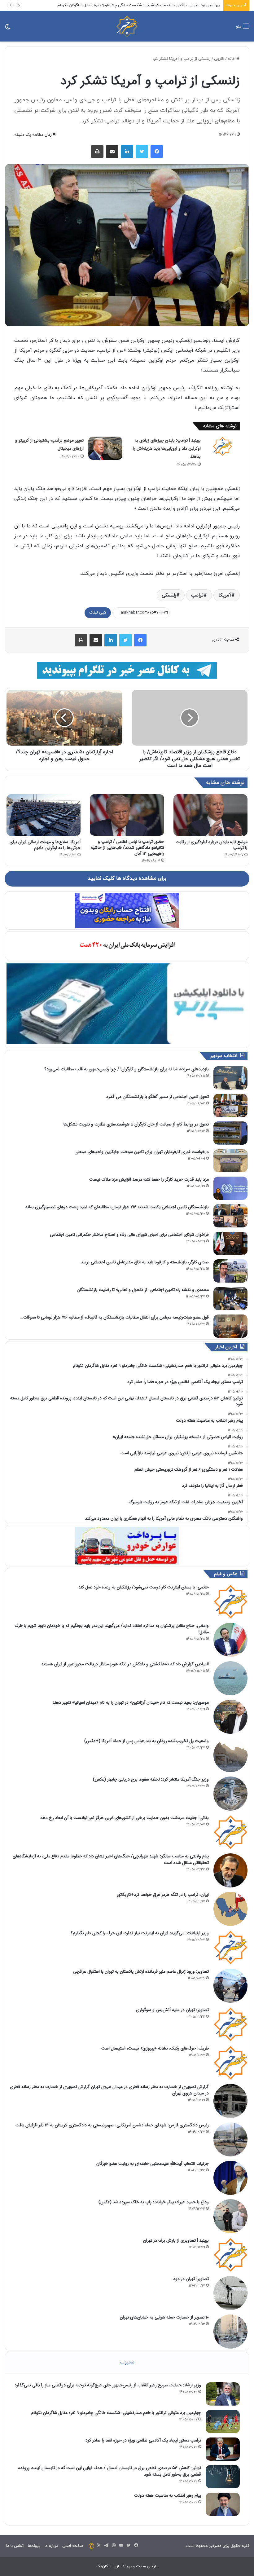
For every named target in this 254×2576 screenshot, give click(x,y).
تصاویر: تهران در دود (191, 2279)
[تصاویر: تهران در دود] (230, 2293)
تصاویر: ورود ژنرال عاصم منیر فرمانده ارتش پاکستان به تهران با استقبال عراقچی (141, 1971)
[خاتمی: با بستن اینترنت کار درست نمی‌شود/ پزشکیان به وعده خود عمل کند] (230, 1601)
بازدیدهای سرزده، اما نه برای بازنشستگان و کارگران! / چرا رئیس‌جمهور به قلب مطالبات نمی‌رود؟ (127, 1069)
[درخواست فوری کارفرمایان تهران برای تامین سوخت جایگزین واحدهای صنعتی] (230, 1161)
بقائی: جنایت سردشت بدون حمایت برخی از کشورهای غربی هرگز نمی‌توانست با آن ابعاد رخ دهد (125, 1818)
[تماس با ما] (91, 2546)
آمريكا (225, 595)
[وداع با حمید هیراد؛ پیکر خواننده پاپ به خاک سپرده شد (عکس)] (230, 2216)
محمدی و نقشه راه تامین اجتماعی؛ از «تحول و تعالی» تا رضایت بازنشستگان (143, 1290)
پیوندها (34, 2546)
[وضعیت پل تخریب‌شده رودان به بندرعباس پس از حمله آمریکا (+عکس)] (230, 1755)
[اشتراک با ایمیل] (112, 152)
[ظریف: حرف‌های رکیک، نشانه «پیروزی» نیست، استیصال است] (230, 2063)
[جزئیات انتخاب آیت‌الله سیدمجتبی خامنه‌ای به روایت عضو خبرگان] (230, 2178)
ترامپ (197, 595)
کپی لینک (98, 613)
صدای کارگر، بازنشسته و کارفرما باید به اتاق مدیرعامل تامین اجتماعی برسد (145, 1262)
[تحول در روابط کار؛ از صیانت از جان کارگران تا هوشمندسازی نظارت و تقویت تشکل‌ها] (230, 1133)
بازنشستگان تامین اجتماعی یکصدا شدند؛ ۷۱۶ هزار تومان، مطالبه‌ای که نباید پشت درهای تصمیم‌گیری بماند (117, 1207)
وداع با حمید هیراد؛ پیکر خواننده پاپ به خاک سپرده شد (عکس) (154, 2202)
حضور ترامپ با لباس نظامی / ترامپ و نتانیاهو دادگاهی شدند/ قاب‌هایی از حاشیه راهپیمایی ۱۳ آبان (127, 848)
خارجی (219, 59)
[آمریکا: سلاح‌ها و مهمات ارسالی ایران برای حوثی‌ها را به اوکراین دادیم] (44, 815)
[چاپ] (97, 152)
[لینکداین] (127, 152)
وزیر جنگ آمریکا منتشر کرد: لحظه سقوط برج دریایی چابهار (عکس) (151, 1779)
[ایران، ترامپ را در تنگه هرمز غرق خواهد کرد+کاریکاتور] (230, 1909)
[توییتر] (142, 152)
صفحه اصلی (73, 2546)
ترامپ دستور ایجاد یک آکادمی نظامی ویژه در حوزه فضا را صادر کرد (165, 5)
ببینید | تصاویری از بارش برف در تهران (176, 2240)
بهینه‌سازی (123, 2566)
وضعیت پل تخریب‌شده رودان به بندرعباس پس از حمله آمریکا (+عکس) (147, 1741)
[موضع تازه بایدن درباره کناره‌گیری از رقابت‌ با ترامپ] (210, 815)
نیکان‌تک (104, 2566)
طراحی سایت (147, 2566)
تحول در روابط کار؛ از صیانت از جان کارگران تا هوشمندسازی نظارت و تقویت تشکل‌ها (136, 1124)
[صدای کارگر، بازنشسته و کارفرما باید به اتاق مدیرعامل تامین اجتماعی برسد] (230, 1271)
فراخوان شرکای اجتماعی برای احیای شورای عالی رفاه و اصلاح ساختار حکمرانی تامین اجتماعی (129, 1235)
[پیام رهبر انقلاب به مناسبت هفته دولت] (223, 2504)
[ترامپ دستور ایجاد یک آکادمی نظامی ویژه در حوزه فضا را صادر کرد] (223, 2449)
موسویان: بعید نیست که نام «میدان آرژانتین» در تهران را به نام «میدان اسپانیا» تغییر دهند (131, 1702)
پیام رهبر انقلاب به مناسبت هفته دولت (168, 2495)
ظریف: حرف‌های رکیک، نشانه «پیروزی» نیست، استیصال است (155, 2048)
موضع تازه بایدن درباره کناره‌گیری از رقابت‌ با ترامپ (212, 845)
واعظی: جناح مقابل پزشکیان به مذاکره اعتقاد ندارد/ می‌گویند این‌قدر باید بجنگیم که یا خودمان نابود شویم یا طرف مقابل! (112, 1629)
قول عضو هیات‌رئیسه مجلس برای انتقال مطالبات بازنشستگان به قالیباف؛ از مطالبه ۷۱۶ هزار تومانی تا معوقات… (115, 1317)
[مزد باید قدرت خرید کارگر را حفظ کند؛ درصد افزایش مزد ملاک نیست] (230, 1188)
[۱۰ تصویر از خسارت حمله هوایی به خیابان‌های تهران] (230, 2332)
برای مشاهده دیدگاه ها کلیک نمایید (127, 878)
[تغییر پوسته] (8, 29)
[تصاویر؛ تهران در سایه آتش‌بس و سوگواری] (230, 2024)
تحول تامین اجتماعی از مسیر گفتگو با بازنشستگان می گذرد (158, 1097)
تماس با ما (15, 2546)
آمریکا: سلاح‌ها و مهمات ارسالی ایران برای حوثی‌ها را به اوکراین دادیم (45, 845)
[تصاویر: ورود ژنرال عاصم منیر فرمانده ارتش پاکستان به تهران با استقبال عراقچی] (230, 1986)
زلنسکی (169, 595)
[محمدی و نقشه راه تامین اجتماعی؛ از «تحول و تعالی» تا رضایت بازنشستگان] (230, 1299)
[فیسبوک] (157, 152)
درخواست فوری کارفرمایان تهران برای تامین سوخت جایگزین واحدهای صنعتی (142, 1152)
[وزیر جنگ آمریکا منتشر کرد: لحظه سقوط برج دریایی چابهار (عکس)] (230, 1794)
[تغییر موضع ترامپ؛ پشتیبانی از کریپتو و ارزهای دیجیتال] (105, 448)
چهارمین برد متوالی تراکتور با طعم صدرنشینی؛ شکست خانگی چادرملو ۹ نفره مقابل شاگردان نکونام (116, 2413)
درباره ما (51, 2546)
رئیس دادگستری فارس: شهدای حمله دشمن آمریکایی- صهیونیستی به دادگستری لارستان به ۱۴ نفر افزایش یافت (112, 2125)
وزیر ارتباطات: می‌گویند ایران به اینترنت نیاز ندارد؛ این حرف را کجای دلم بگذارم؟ (140, 1933)
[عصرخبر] (127, 26)
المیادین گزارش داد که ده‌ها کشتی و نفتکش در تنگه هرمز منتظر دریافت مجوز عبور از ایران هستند (125, 1664)
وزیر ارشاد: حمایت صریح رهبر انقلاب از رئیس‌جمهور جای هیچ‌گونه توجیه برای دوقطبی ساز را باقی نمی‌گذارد (108, 2385)
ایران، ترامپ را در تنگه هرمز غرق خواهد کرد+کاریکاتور (163, 1895)
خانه (232, 59)
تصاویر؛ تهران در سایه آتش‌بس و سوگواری (172, 2010)
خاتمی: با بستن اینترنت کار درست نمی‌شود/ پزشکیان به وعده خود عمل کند (144, 1587)
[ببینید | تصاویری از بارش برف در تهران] (230, 2255)
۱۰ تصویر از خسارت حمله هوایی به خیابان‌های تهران (164, 2317)
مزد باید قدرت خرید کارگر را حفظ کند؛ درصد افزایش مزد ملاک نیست (149, 1179)
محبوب (127, 2362)
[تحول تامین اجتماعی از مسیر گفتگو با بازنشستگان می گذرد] (230, 1105)
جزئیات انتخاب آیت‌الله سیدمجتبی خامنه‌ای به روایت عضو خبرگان (153, 2164)
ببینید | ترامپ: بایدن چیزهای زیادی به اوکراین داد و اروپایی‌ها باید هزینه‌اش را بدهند (167, 448)
